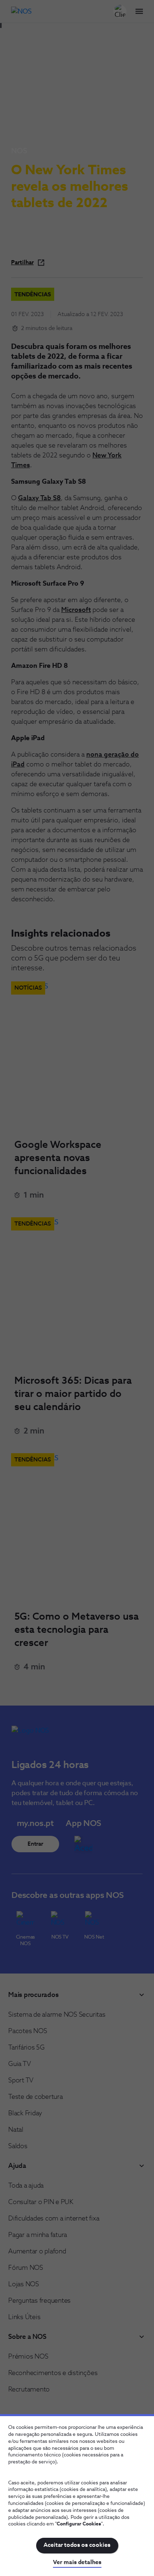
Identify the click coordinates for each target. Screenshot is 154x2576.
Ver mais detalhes (77, 2562)
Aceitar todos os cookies (77, 2545)
